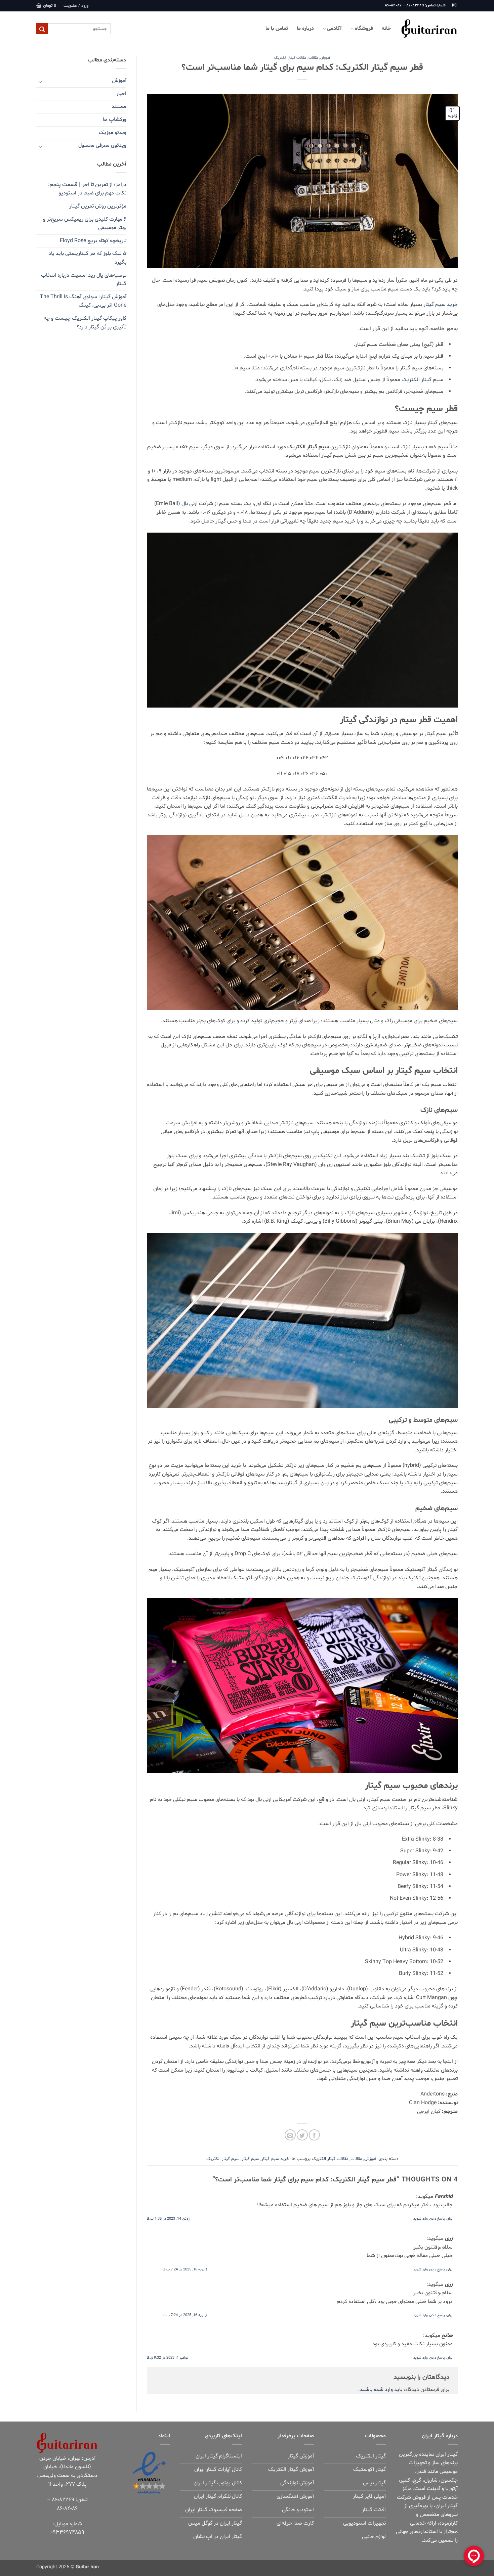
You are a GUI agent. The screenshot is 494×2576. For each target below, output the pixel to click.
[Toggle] (40, 81)
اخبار (121, 94)
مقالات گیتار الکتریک (290, 58)
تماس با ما (277, 29)
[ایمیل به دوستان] (290, 2135)
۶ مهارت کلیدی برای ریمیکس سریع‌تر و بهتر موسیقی (85, 224)
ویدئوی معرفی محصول (102, 145)
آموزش (325, 58)
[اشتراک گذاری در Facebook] (314, 2135)
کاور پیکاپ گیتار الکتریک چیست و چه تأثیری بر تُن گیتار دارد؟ (85, 323)
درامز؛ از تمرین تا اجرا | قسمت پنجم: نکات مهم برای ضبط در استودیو (87, 189)
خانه (386, 29)
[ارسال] (42, 29)
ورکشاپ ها (115, 120)
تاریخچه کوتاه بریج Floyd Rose (93, 241)
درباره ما (305, 29)
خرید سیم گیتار (441, 305)
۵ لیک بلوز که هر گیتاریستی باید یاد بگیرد (87, 258)
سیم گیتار (250, 2159)
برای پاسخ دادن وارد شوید (433, 2219)
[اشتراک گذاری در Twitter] (302, 2135)
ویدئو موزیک (113, 133)
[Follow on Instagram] (454, 5)
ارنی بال (190, 504)
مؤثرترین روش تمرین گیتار (98, 206)
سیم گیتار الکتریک (223, 2159)
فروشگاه (364, 29)
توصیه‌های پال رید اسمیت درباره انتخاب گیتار (84, 280)
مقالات (313, 58)
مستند (119, 106)
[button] (76, 6)
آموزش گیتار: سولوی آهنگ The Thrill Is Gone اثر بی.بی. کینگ (83, 301)
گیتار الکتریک (417, 380)
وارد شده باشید (376, 2390)
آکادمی (334, 29)
